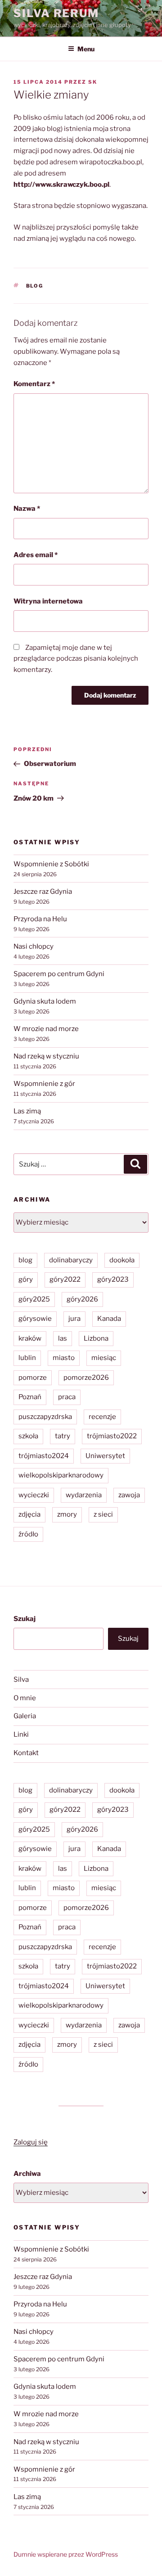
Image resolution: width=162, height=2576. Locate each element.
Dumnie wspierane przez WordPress (66, 2554)
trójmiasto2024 (44, 1456)
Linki (21, 1734)
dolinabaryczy (71, 1260)
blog (35, 286)
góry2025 (34, 1299)
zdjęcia (29, 1514)
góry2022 (65, 1279)
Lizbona (96, 1338)
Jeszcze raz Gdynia (43, 892)
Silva (21, 1680)
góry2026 (82, 1299)
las (63, 1338)
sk (93, 82)
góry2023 (113, 1279)
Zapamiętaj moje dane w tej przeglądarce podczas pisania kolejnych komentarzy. (76, 659)
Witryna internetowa (48, 601)
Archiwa (27, 2174)
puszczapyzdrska (45, 1417)
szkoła (28, 1436)
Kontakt (26, 1753)
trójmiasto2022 (112, 1436)
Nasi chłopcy (34, 946)
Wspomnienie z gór (44, 1084)
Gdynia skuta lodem (45, 1001)
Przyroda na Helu (40, 919)
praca (67, 1397)
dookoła (122, 1260)
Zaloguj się (31, 2142)
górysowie (35, 1319)
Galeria (25, 1716)
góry (26, 1279)
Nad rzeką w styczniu (46, 1056)
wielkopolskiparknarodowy (61, 1475)
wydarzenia (84, 1495)
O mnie (25, 1698)
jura (74, 1319)
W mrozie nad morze (46, 1029)
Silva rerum (56, 13)
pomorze (33, 1378)
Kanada (109, 1319)
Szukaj (25, 1619)
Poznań (30, 1397)
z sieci (103, 1514)
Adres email (36, 555)
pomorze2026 (86, 1378)
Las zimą (27, 1111)
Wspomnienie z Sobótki (51, 864)
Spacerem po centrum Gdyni (59, 974)
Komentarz (34, 384)
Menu (86, 49)
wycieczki (34, 1495)
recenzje (102, 1417)
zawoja (129, 1495)
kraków (30, 1338)
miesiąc (104, 1358)
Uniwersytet (105, 1456)
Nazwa (27, 509)
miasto (64, 1358)
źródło (28, 1534)
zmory (67, 1514)
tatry (63, 1436)
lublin (27, 1358)
